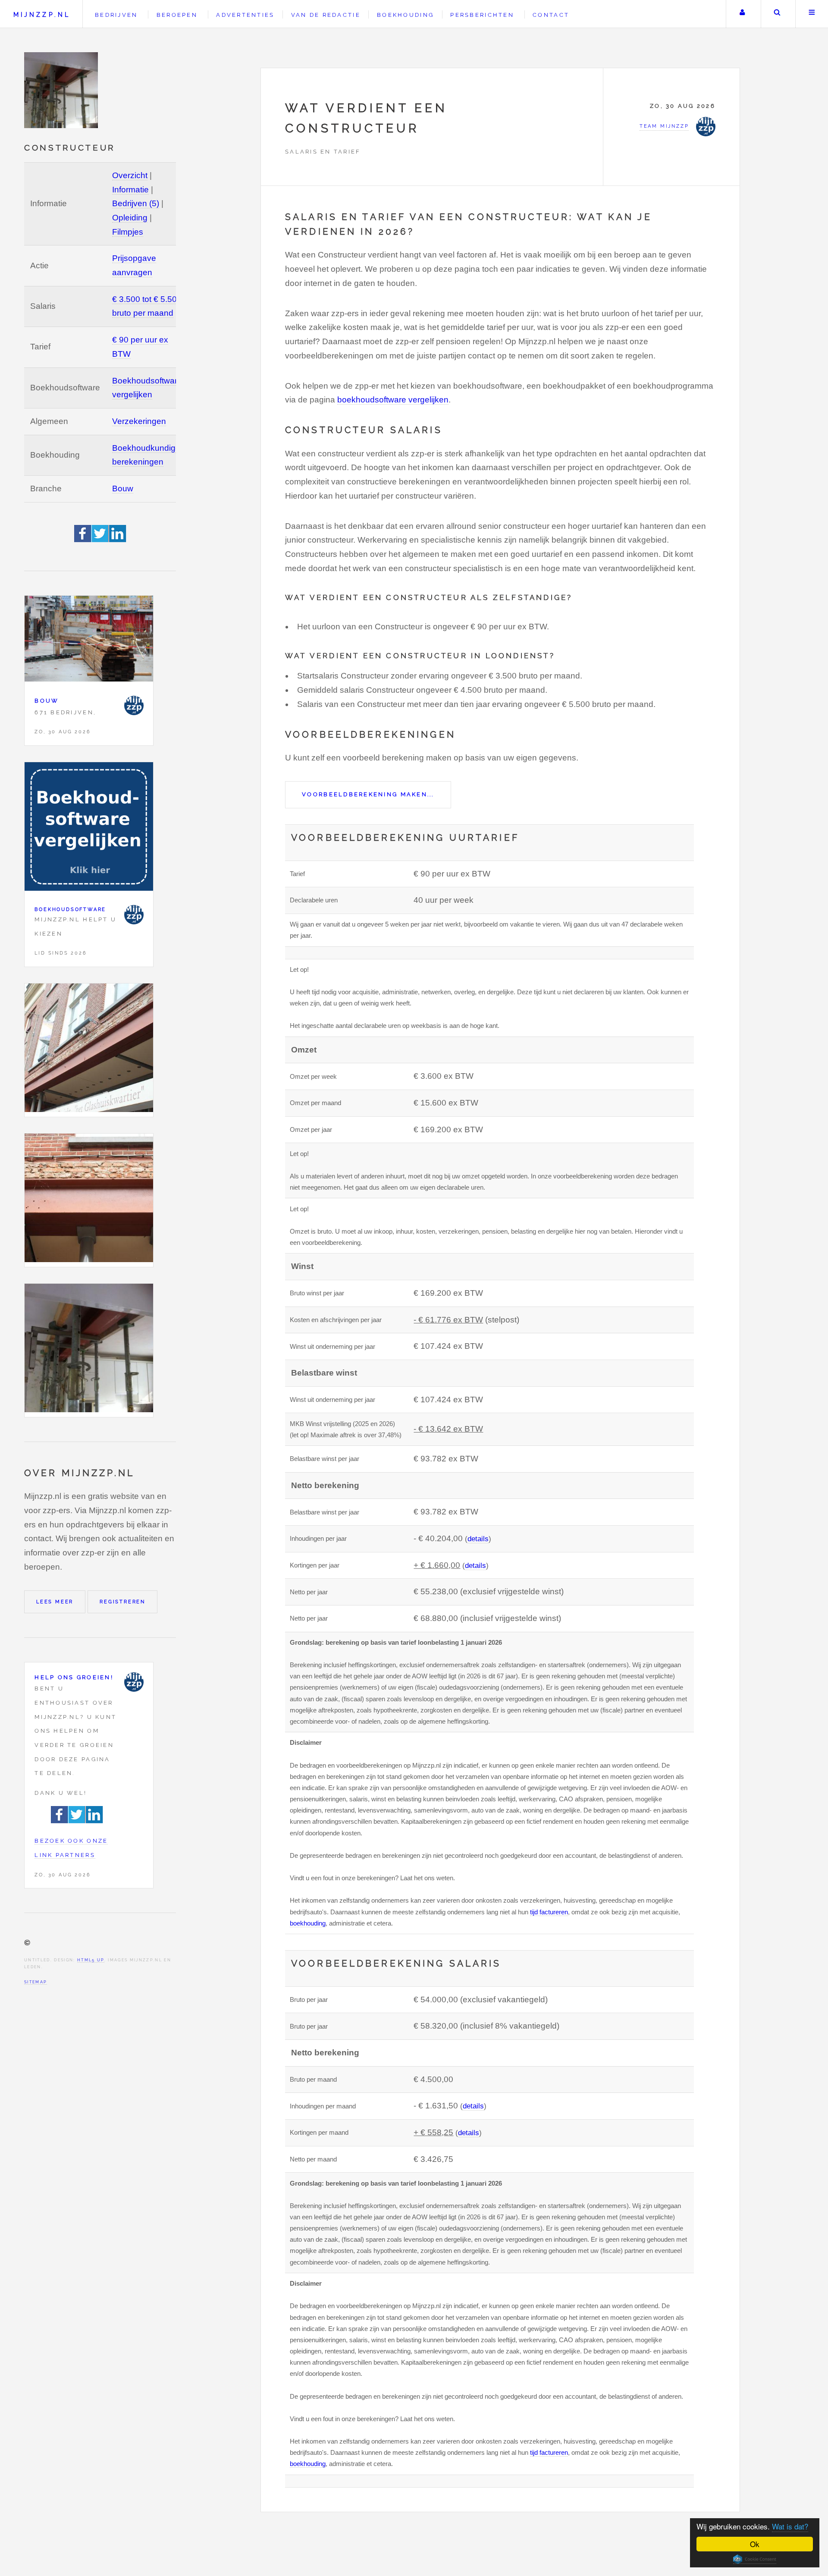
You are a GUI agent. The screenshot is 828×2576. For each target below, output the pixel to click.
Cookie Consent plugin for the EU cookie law (755, 2559)
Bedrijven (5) (136, 203)
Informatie (130, 190)
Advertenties (245, 15)
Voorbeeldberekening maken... (368, 794)
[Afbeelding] (89, 1050)
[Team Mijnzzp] (134, 705)
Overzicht (130, 175)
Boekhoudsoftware (70, 909)
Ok (755, 2544)
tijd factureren (549, 1912)
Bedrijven (116, 15)
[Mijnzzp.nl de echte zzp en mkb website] (62, 90)
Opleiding (130, 218)
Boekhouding (405, 15)
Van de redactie (326, 15)
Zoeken (777, 14)
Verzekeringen (139, 421)
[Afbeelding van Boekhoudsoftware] (89, 829)
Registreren (122, 1602)
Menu (812, 14)
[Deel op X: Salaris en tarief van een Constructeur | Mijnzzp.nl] (100, 539)
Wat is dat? (790, 2526)
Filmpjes (128, 232)
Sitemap (36, 1982)
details (478, 1539)
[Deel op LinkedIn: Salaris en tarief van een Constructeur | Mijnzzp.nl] (118, 539)
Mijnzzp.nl (42, 14)
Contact (551, 15)
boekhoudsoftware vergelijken (393, 400)
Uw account (742, 14)
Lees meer (55, 1602)
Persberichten (482, 15)
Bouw (123, 488)
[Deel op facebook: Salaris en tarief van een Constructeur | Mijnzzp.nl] (83, 539)
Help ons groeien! (74, 1677)
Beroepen (177, 15)
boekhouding (308, 1923)
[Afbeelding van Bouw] (89, 641)
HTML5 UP (91, 1960)
